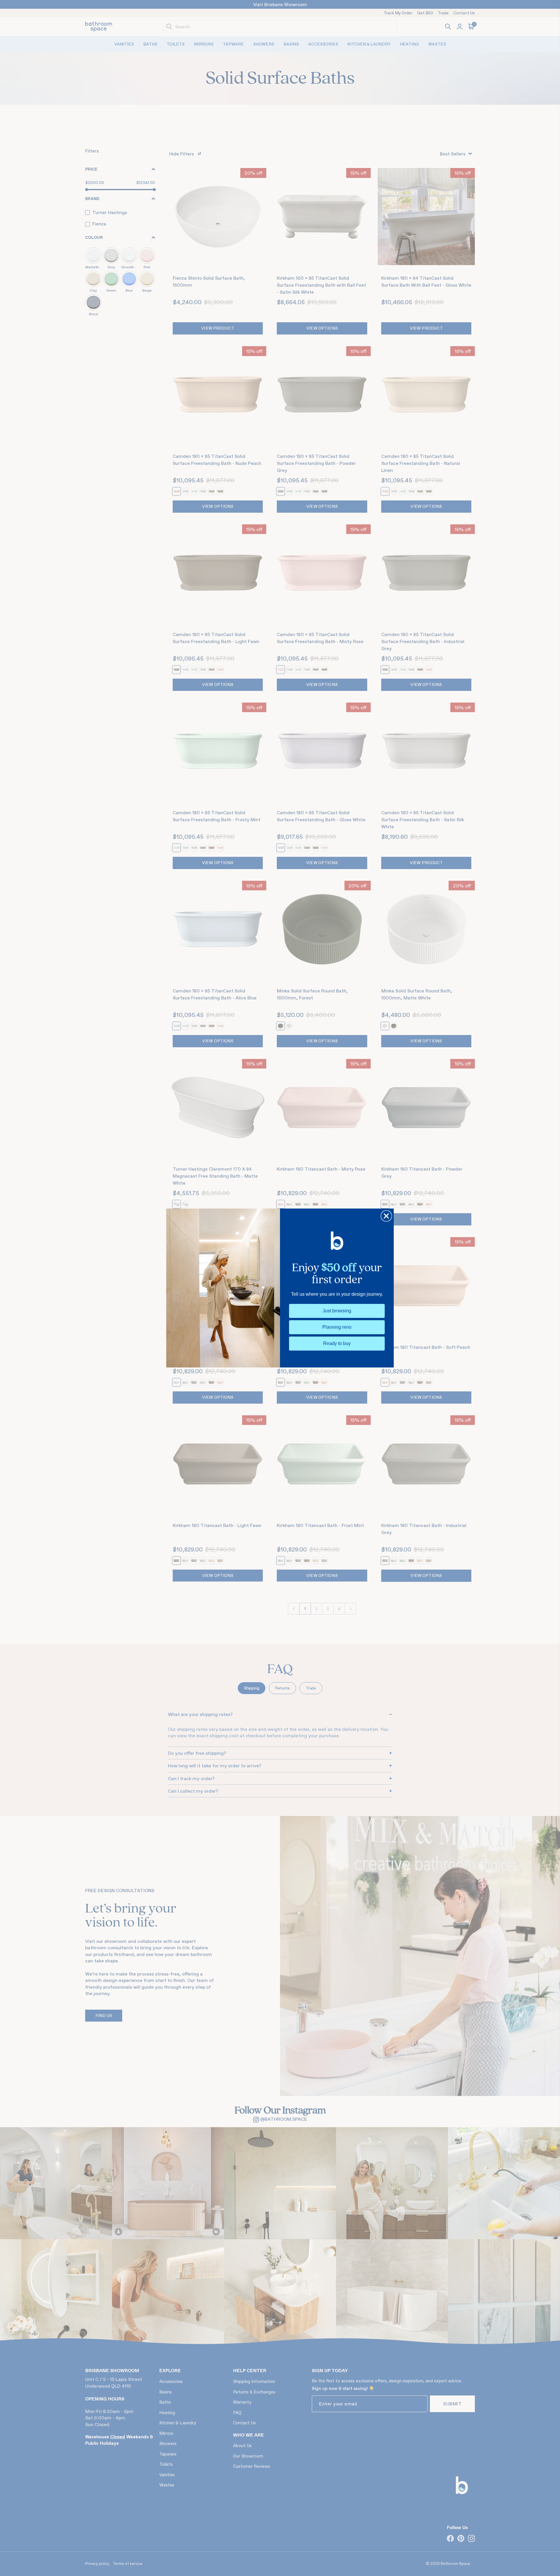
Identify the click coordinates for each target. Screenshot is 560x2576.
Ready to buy (337, 1343)
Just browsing (337, 1311)
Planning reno (337, 1327)
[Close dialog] (386, 1216)
